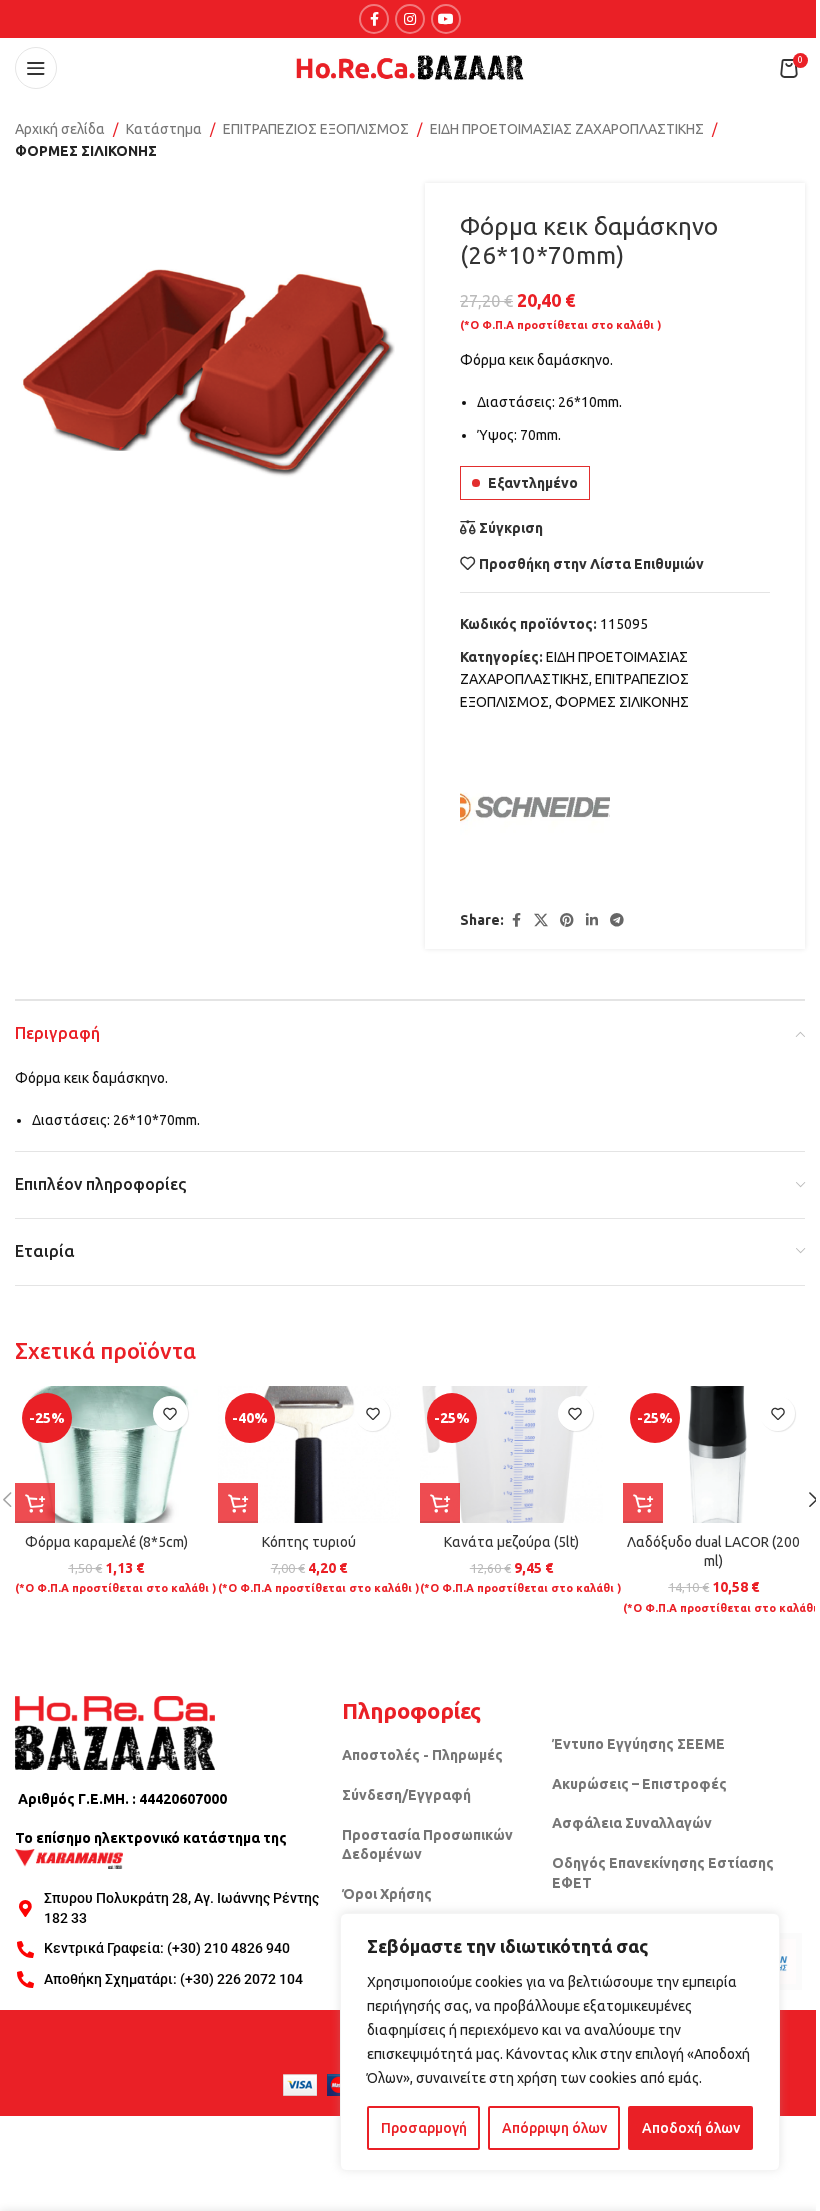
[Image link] (115, 1731)
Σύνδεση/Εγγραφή (406, 1795)
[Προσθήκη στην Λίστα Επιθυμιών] (170, 1413)
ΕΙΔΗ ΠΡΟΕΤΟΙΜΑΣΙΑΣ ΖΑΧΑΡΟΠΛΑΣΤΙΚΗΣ (567, 129)
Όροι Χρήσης (387, 1894)
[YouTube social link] (446, 19)
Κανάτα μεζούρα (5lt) (511, 1542)
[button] (35, 1503)
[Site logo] (410, 67)
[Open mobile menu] (36, 68)
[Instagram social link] (410, 19)
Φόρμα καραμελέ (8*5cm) (106, 1542)
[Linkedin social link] (592, 920)
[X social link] (541, 920)
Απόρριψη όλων (554, 2128)
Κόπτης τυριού (309, 1542)
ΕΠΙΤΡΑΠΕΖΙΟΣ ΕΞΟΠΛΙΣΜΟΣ (316, 129)
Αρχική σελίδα (60, 129)
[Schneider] (535, 812)
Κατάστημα (164, 129)
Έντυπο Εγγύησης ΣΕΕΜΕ (638, 1744)
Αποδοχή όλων (691, 2128)
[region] (560, 2042)
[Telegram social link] (617, 920)
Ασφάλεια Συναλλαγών (632, 1823)
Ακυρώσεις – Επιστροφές (639, 1784)
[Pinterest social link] (567, 920)
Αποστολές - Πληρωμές (422, 1755)
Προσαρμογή (424, 2128)
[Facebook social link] (374, 19)
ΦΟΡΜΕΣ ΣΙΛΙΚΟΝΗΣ (86, 151)
